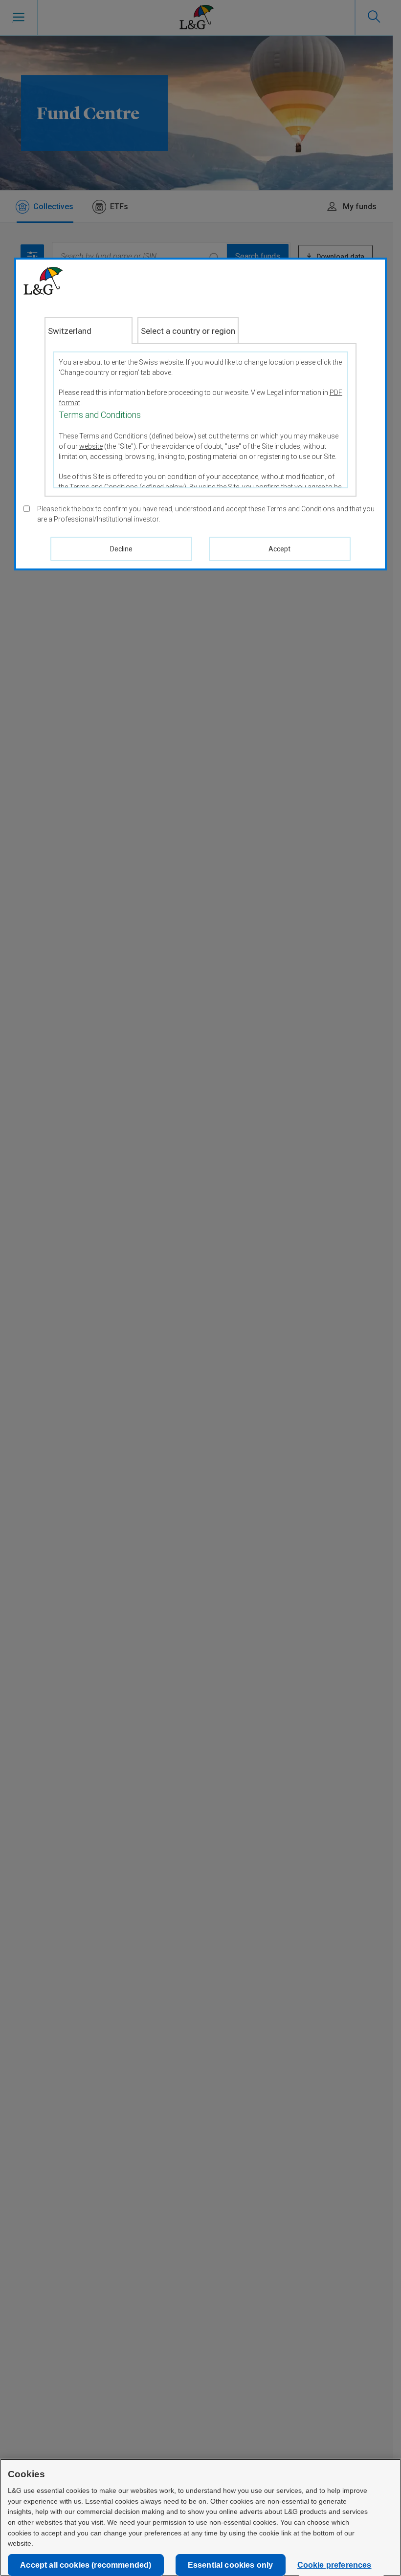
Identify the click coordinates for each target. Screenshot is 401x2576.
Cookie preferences (334, 2565)
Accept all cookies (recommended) (86, 2565)
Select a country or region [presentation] (188, 331)
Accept (279, 549)
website (91, 446)
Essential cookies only (231, 2565)
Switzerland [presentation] (70, 331)
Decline (121, 549)
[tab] (89, 330)
